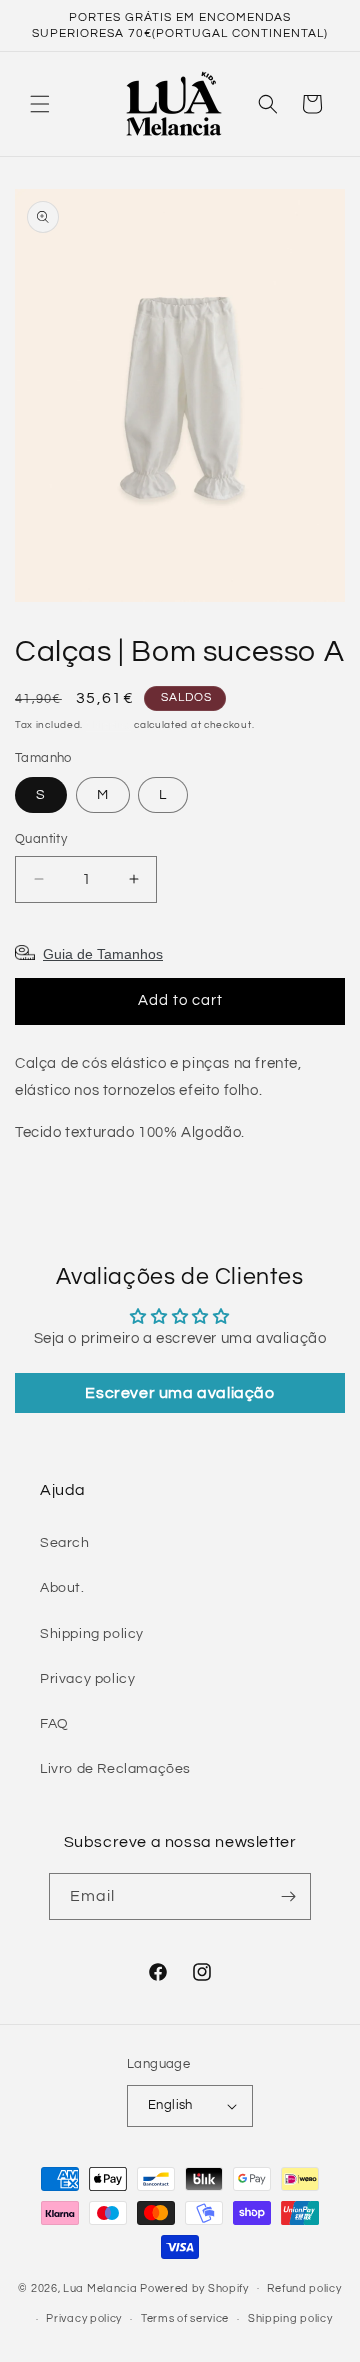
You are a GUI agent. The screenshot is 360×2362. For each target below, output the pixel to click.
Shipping (109, 725)
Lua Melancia (100, 2287)
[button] (40, 104)
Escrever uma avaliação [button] (179, 1393)
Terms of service (185, 2318)
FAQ (54, 1724)
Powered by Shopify (194, 2287)
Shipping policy (92, 1634)
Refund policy (304, 2288)
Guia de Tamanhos (103, 954)
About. (62, 1588)
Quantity (41, 839)
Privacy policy (87, 1679)
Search (65, 1543)
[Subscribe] (288, 1896)
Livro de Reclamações (115, 1769)
